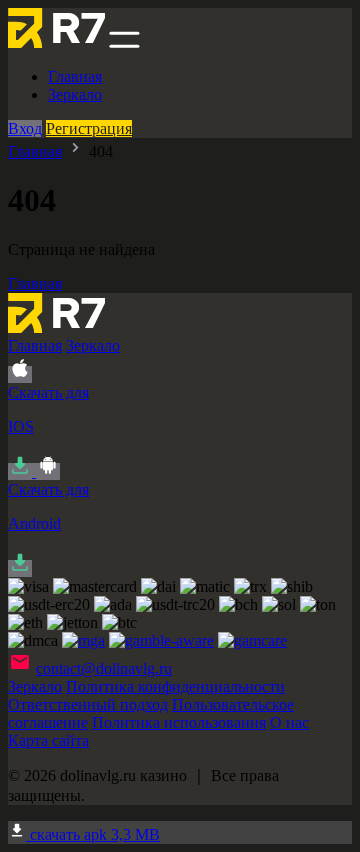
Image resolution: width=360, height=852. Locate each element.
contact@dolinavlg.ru (104, 668)
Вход (25, 128)
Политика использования (179, 722)
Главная (75, 76)
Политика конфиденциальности (175, 686)
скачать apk (93, 834)
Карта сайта (48, 740)
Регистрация (89, 128)
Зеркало (75, 94)
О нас (289, 722)
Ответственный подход (88, 704)
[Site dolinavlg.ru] (56, 42)
